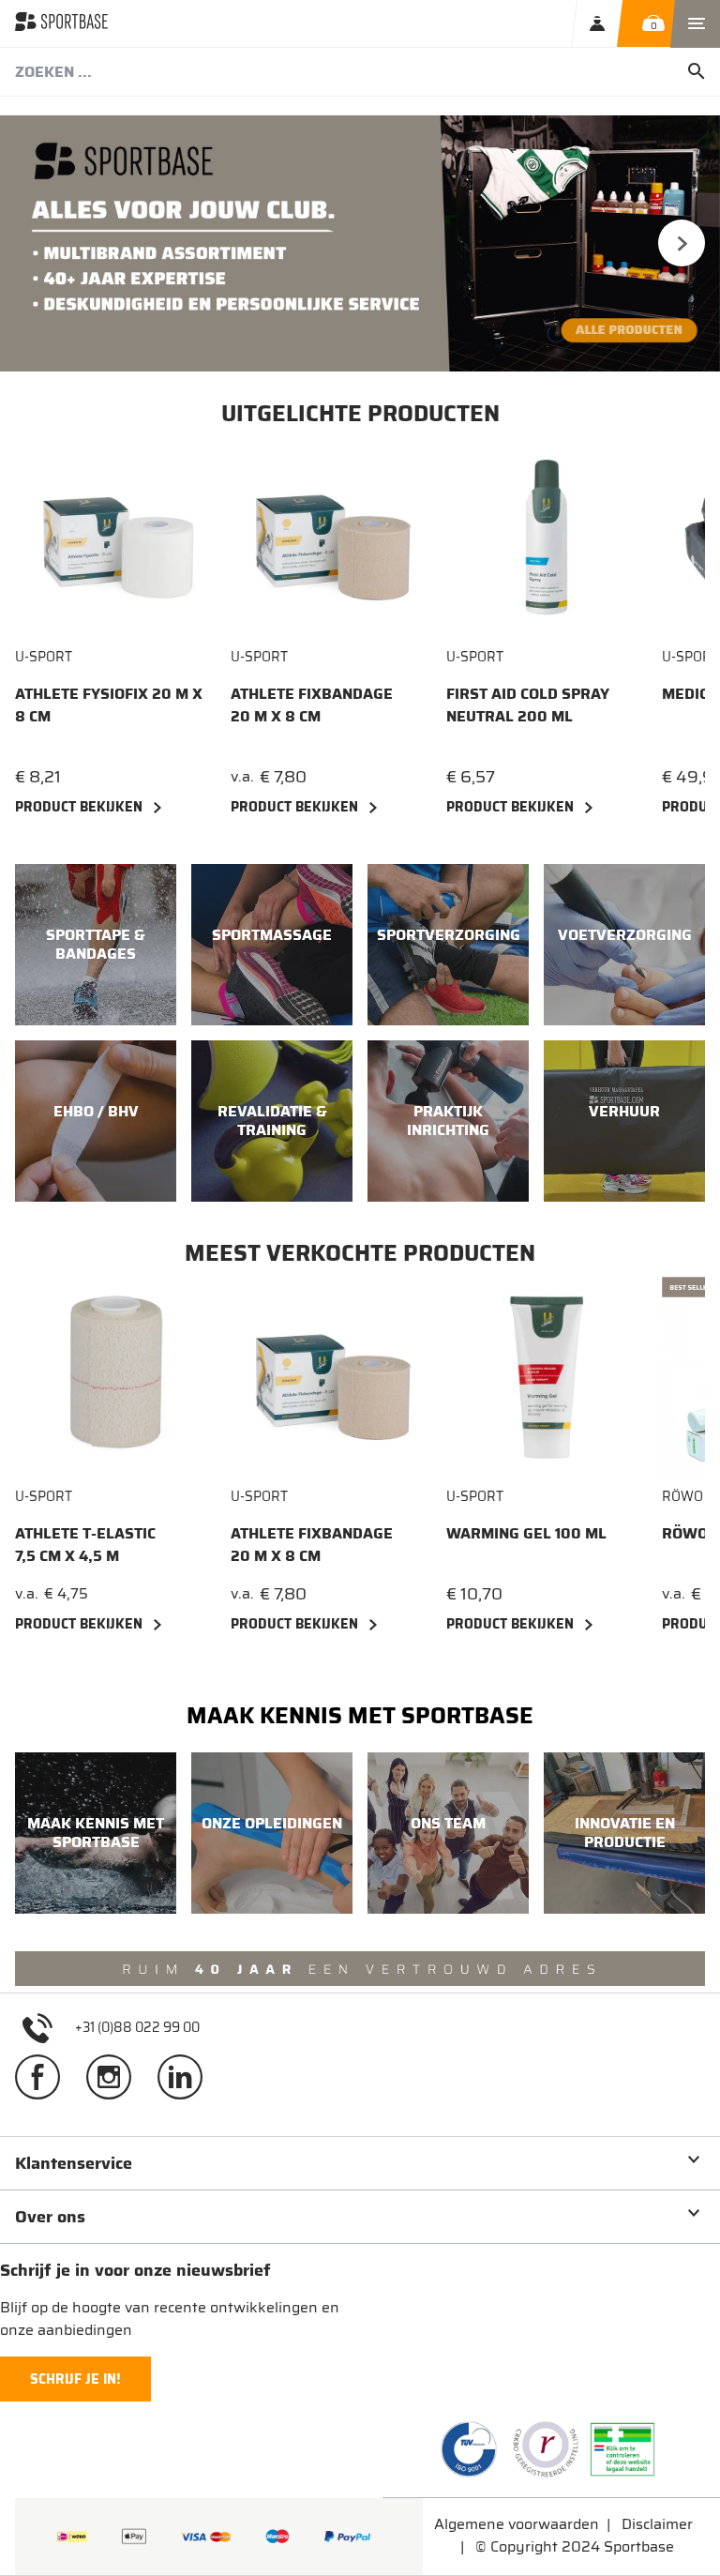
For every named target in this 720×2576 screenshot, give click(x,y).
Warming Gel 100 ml (526, 1534)
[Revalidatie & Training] (272, 1121)
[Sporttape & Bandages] (96, 945)
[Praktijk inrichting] (448, 1121)
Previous (38, 243)
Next (682, 243)
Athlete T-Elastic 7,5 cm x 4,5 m (85, 1545)
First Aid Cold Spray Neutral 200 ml (528, 705)
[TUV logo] (469, 2449)
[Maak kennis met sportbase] (96, 1833)
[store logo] (61, 23)
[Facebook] (45, 2084)
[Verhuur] (624, 1121)
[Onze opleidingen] (272, 1833)
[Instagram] (116, 2084)
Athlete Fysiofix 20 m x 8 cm (109, 705)
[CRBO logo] (546, 2449)
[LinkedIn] (187, 2084)
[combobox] (360, 72)
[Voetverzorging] (624, 945)
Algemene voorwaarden (517, 2524)
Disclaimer (657, 2524)
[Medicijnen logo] (622, 2449)
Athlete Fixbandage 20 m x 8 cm (312, 705)
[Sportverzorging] (448, 945)
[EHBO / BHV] (96, 1121)
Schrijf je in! (75, 2379)
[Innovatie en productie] (624, 1833)
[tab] (360, 2163)
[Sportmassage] (272, 945)
